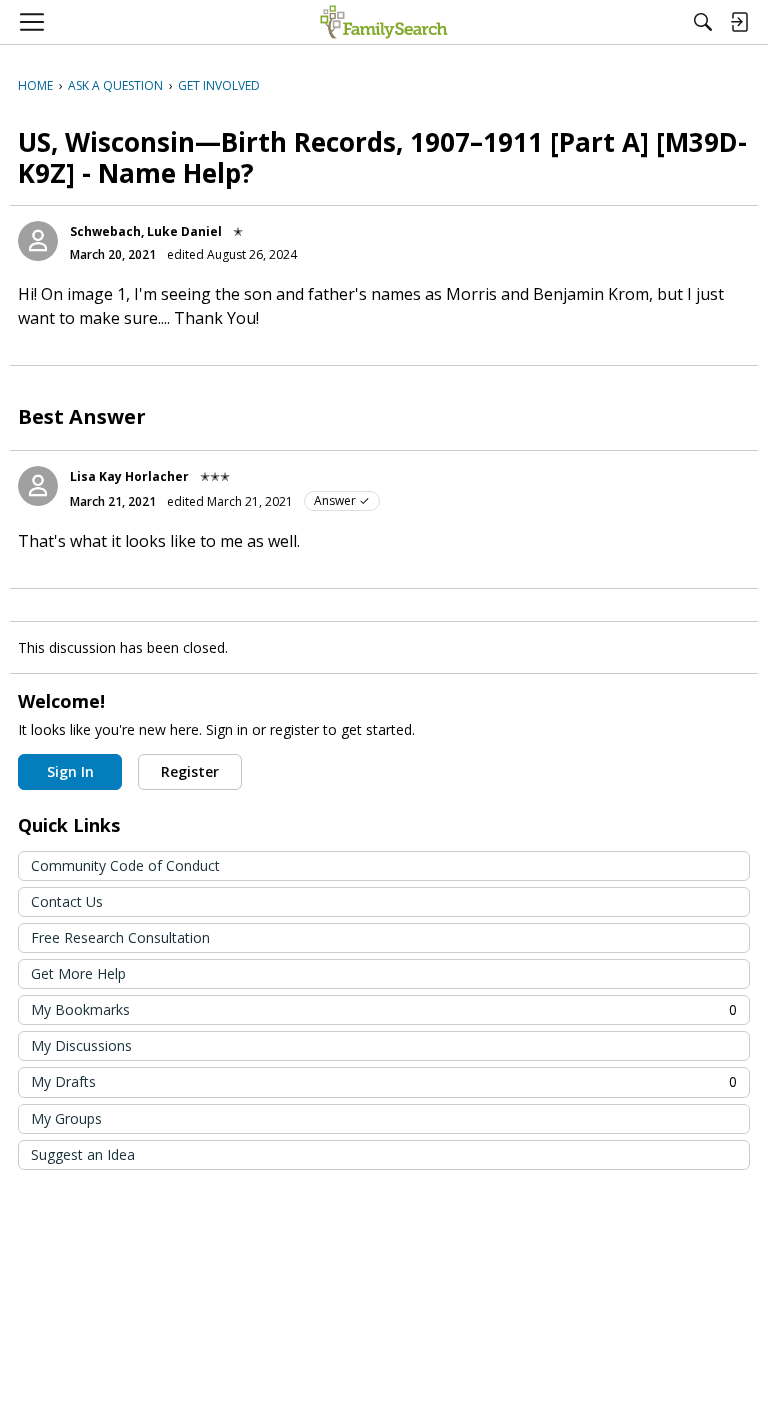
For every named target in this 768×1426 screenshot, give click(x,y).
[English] (383, 22)
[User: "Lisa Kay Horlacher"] (38, 486)
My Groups (66, 1118)
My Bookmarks (384, 1009)
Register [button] (190, 771)
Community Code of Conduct (125, 865)
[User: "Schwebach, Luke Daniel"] (38, 241)
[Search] (703, 22)
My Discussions (81, 1045)
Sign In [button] (70, 771)
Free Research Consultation (120, 937)
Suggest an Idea (83, 1154)
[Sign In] (739, 22)
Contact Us (67, 901)
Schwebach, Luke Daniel (146, 231)
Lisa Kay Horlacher (129, 476)
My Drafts (384, 1081)
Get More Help (78, 973)
